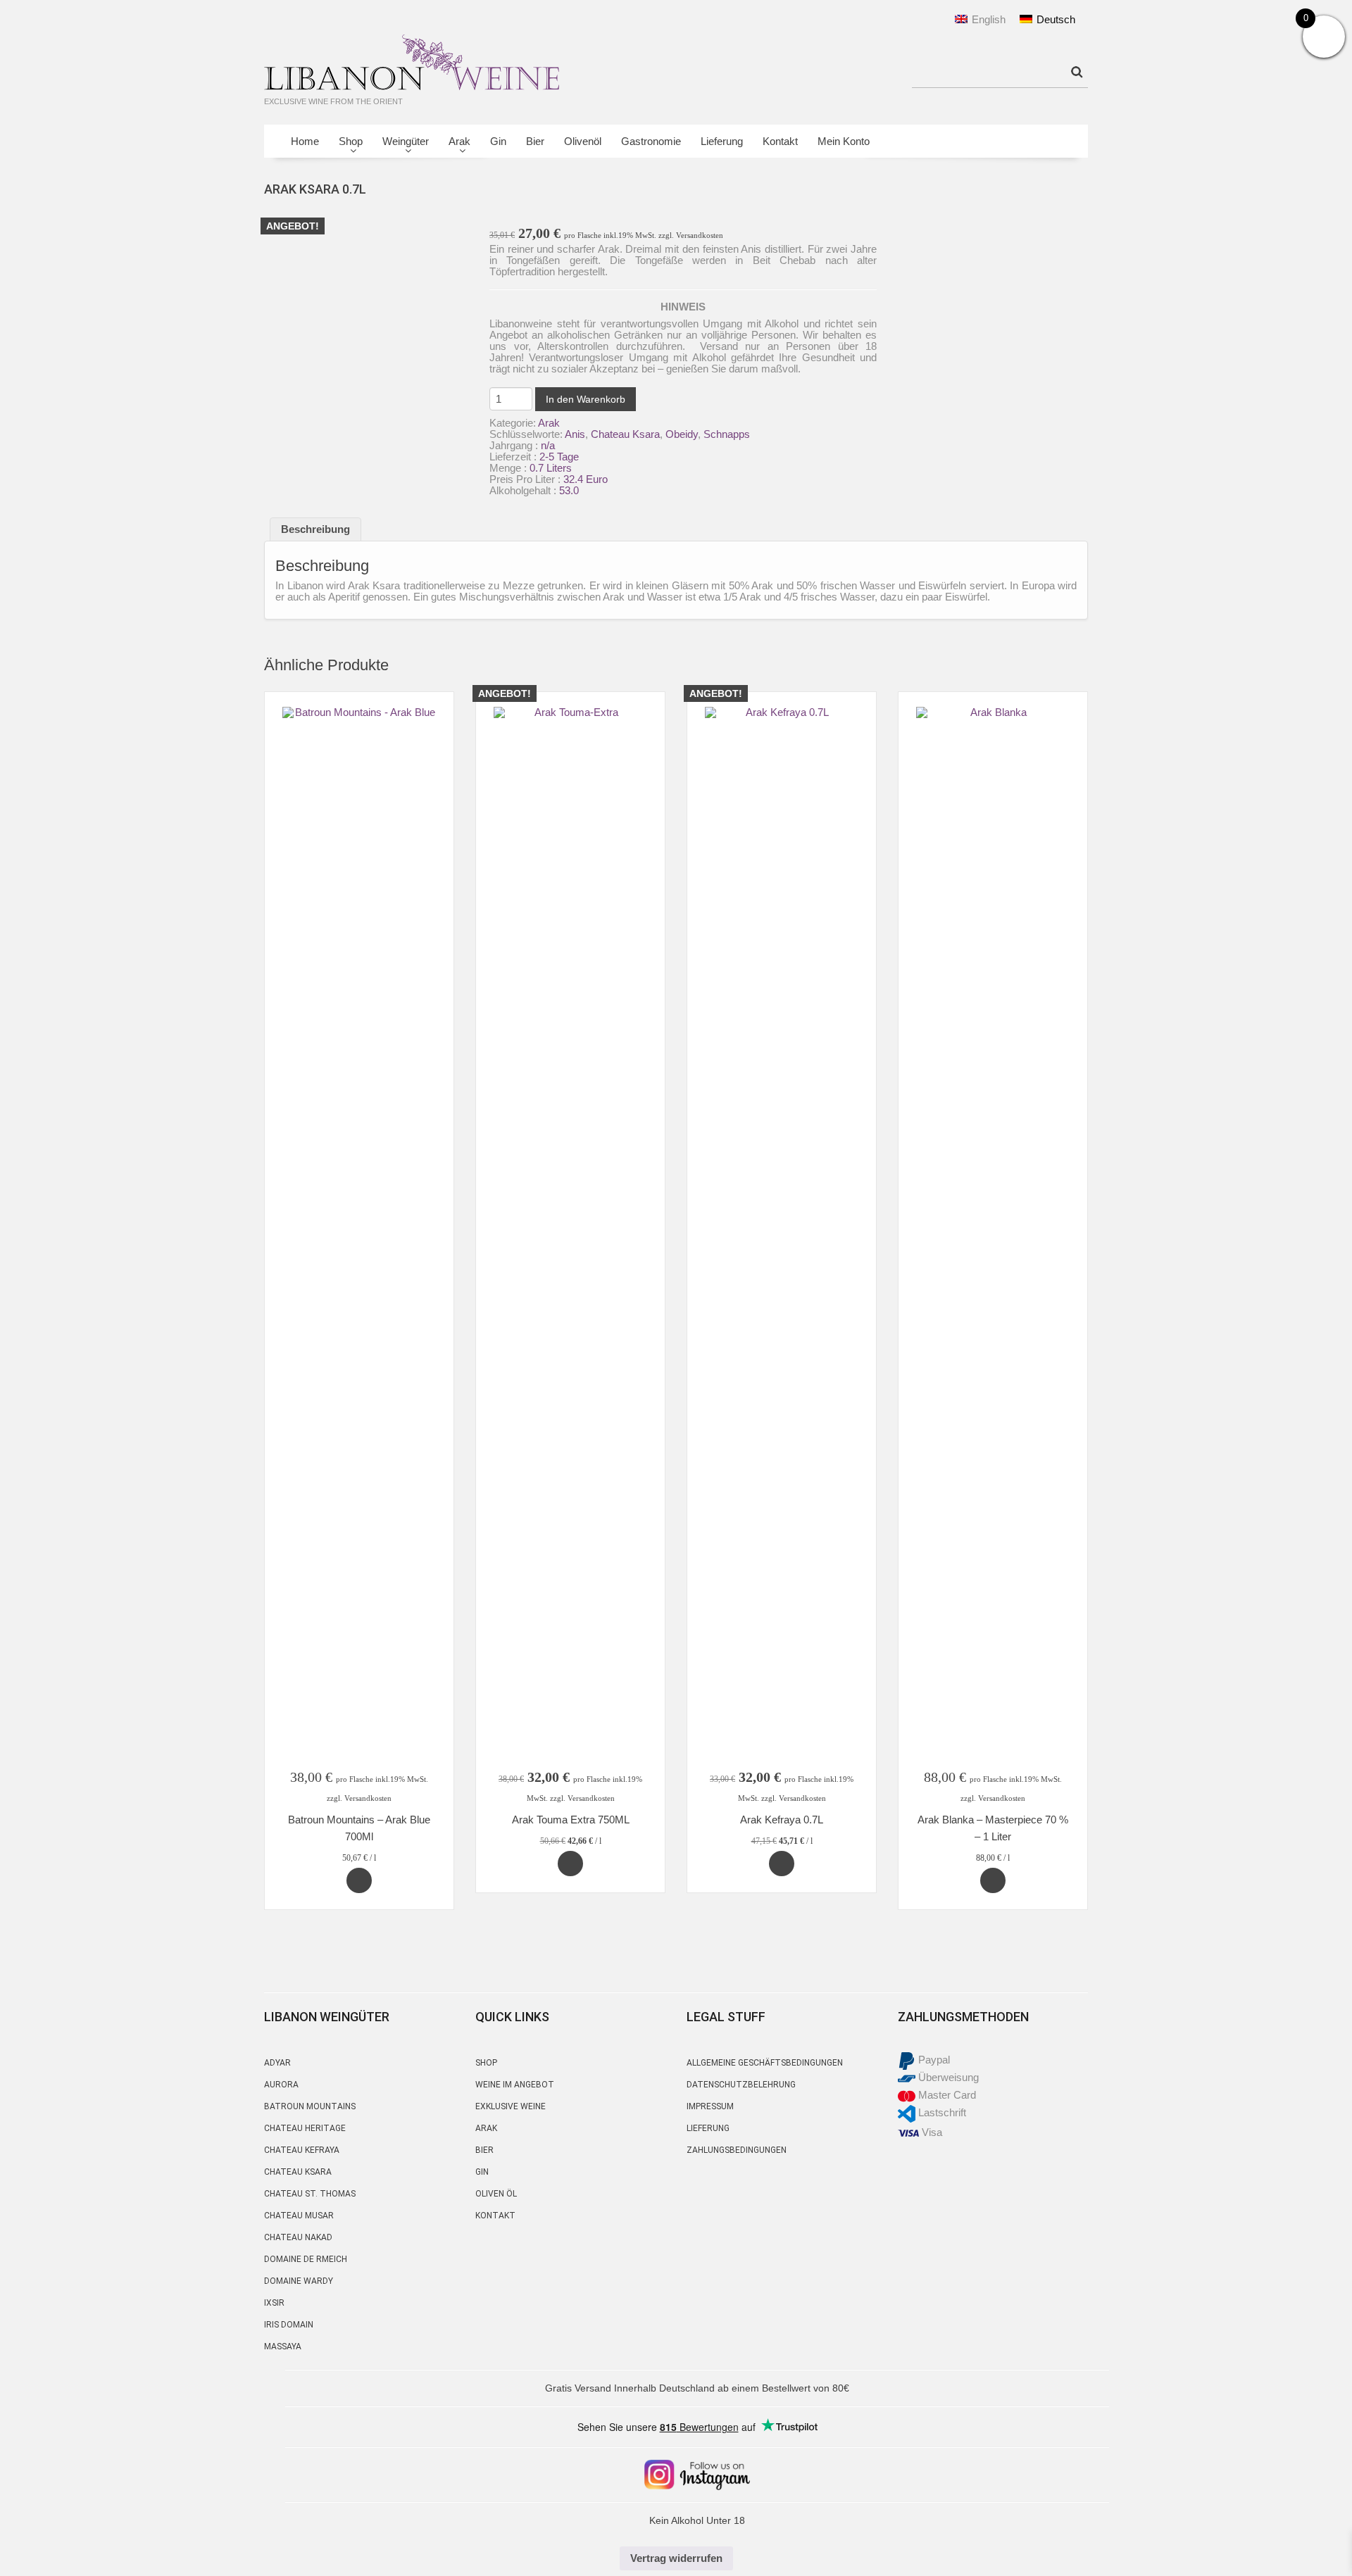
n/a (548, 445)
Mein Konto (844, 141)
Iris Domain (289, 2325)
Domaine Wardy (299, 2281)
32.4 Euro (586, 479)
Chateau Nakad (298, 2237)
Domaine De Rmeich (306, 2259)
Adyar (277, 2063)
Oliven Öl (496, 2194)
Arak (455, 145)
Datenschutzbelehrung (741, 2085)
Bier (535, 141)
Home (305, 141)
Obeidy (682, 434)
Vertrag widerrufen (676, 2558)
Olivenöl (583, 141)
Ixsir (274, 2303)
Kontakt (780, 141)
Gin (498, 141)
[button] (359, 1880)
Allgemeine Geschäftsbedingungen (765, 2063)
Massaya (283, 2346)
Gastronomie (651, 141)
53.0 (569, 490)
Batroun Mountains (310, 2106)
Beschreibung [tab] (315, 529)
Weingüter (401, 145)
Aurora (281, 2085)
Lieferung (722, 141)
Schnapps (727, 434)
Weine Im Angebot (515, 2085)
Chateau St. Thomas (310, 2194)
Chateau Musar (299, 2216)
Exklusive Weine (511, 2106)
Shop (346, 145)
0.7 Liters (551, 468)
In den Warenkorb (586, 399)
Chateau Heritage (305, 2128)
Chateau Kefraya (302, 2150)
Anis (575, 434)
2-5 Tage (559, 457)
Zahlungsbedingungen (737, 2150)
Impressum (710, 2106)
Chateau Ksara (625, 434)
